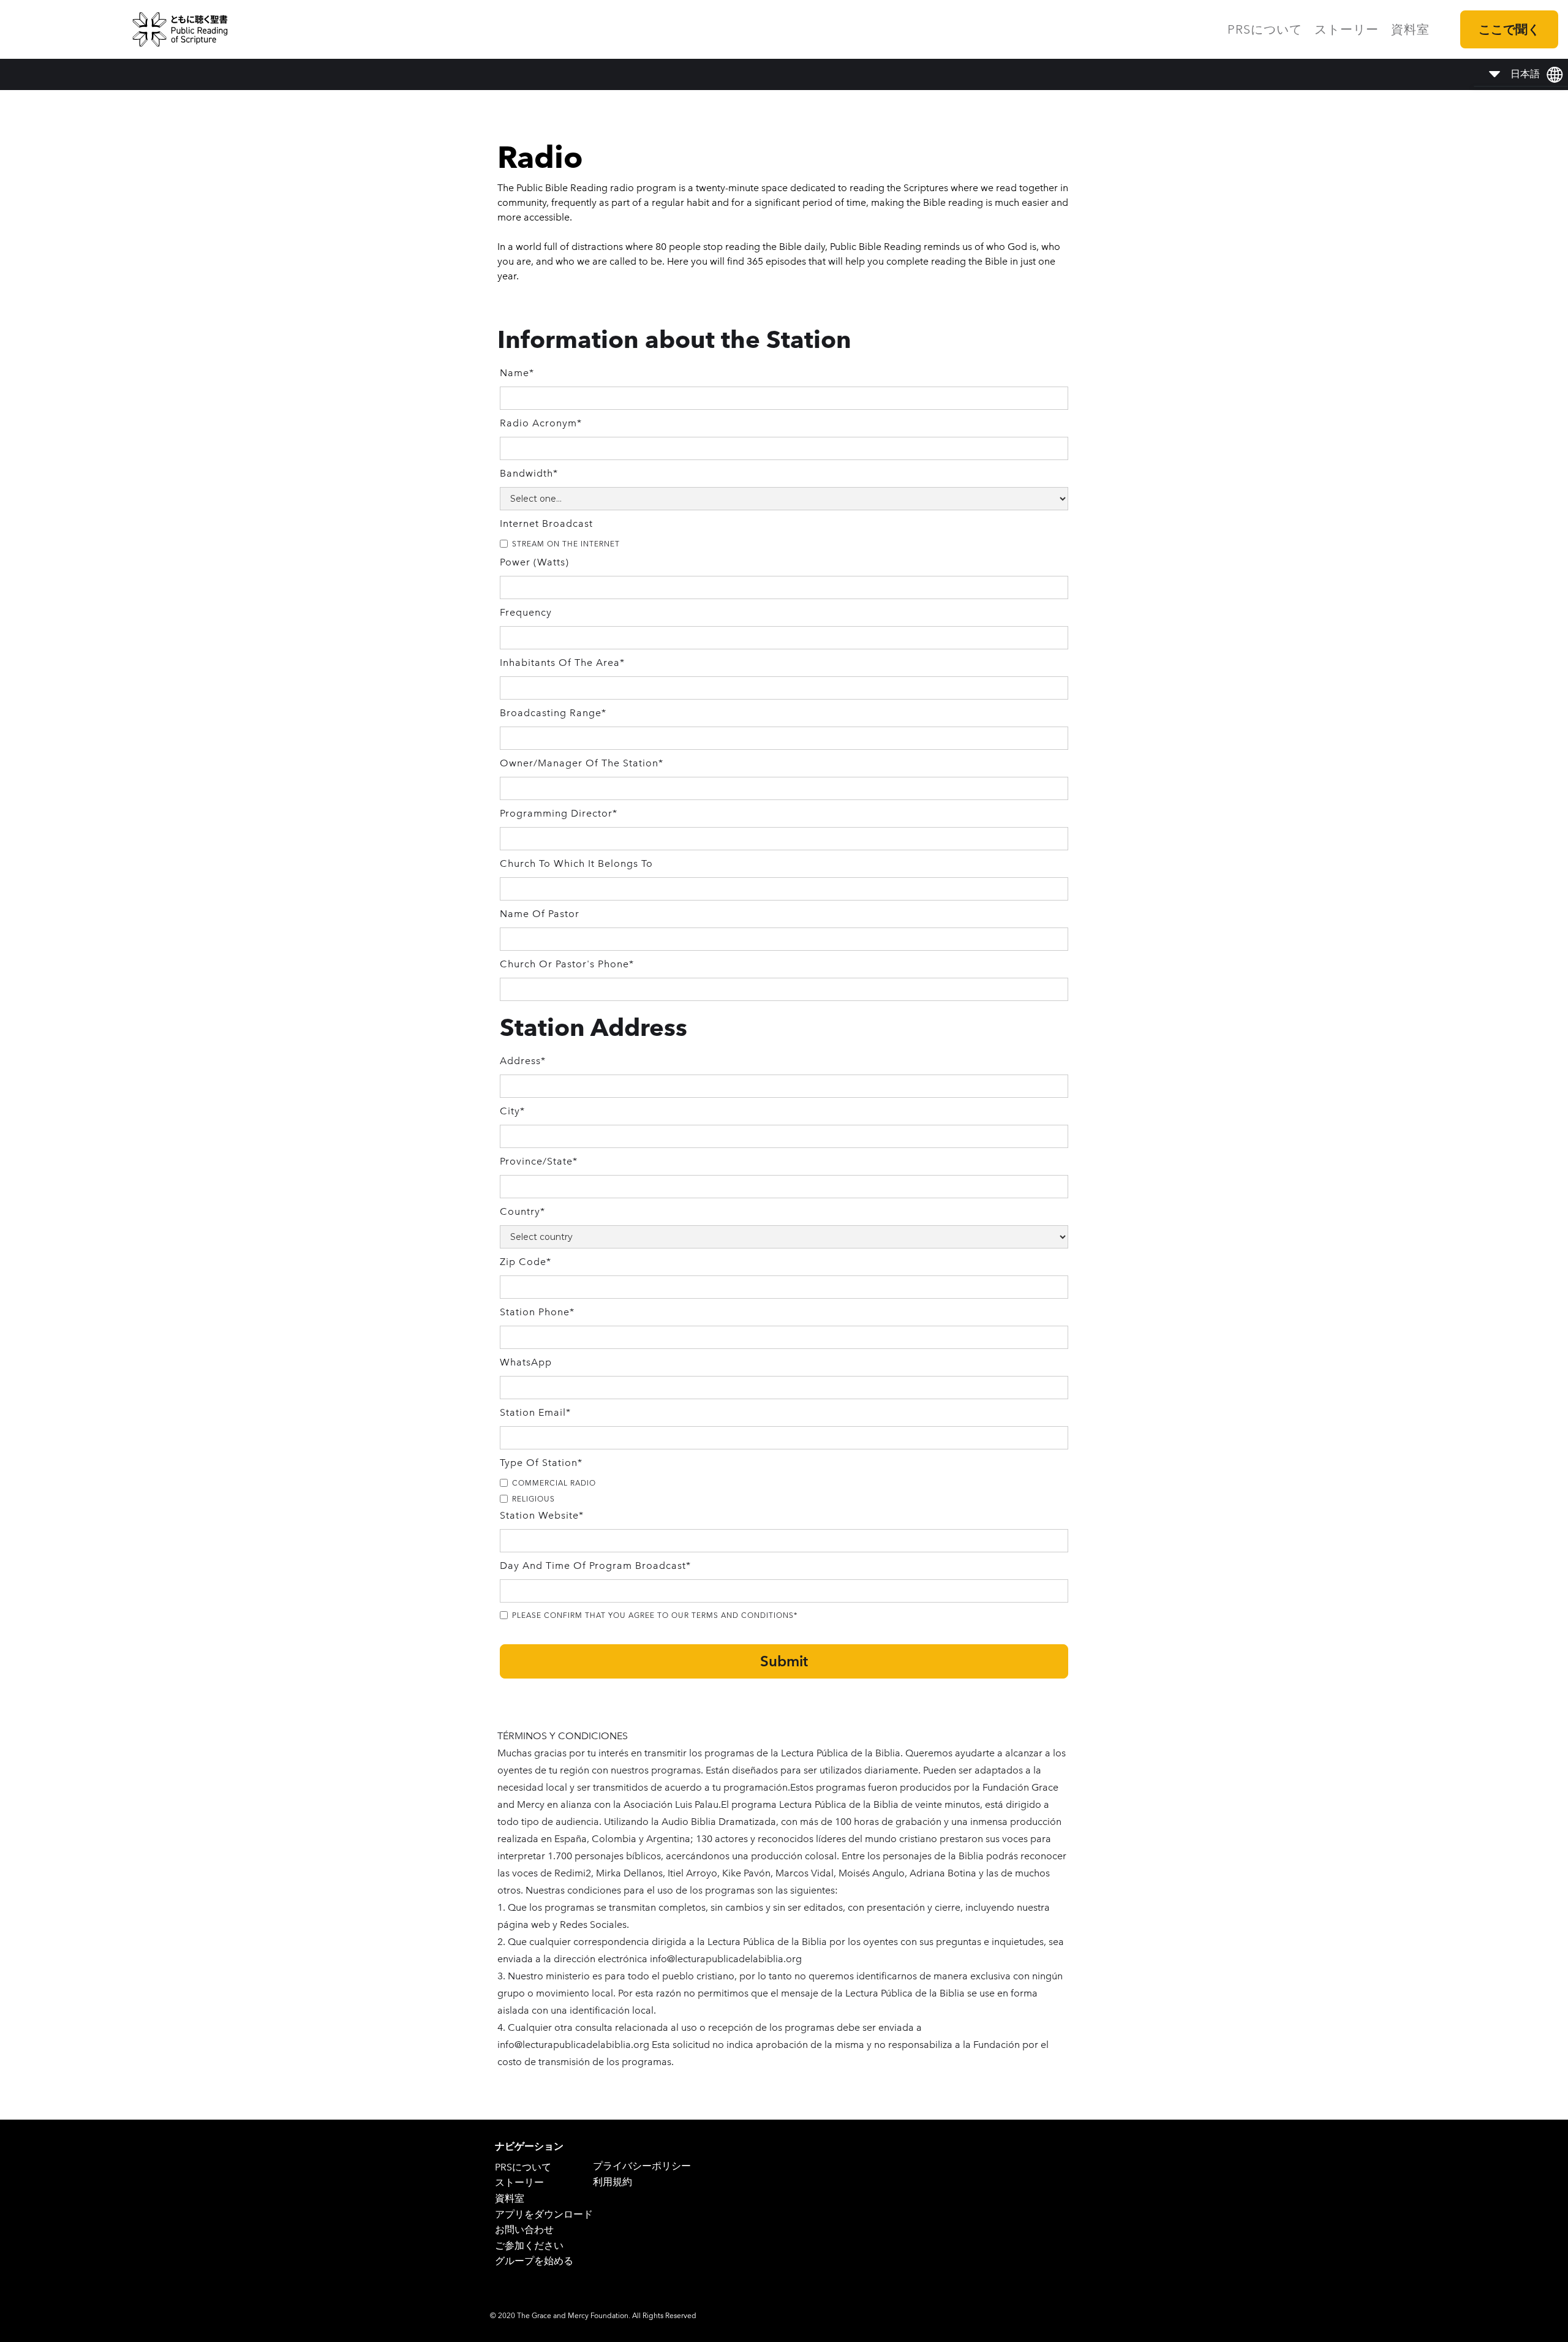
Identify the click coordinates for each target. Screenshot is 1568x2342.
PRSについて (1265, 29)
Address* (523, 1061)
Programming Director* (559, 813)
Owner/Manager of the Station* (582, 763)
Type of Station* (541, 1463)
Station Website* (542, 1515)
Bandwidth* (529, 473)
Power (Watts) (534, 562)
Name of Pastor (540, 914)
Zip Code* (526, 1262)
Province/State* (539, 1161)
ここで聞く (1509, 29)
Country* (522, 1211)
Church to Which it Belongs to (576, 863)
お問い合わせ (524, 2230)
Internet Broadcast (546, 523)
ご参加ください (529, 2246)
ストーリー (1347, 29)
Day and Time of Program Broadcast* (595, 1566)
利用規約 (612, 2182)
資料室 (1410, 29)
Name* (517, 373)
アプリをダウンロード (544, 2214)
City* (512, 1111)
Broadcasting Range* (553, 713)
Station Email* (535, 1412)
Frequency (526, 612)
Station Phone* (537, 1312)
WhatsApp (526, 1362)
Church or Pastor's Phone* (567, 964)
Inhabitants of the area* (562, 663)
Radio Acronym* (541, 423)
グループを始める (534, 2261)
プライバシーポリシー (642, 2166)
